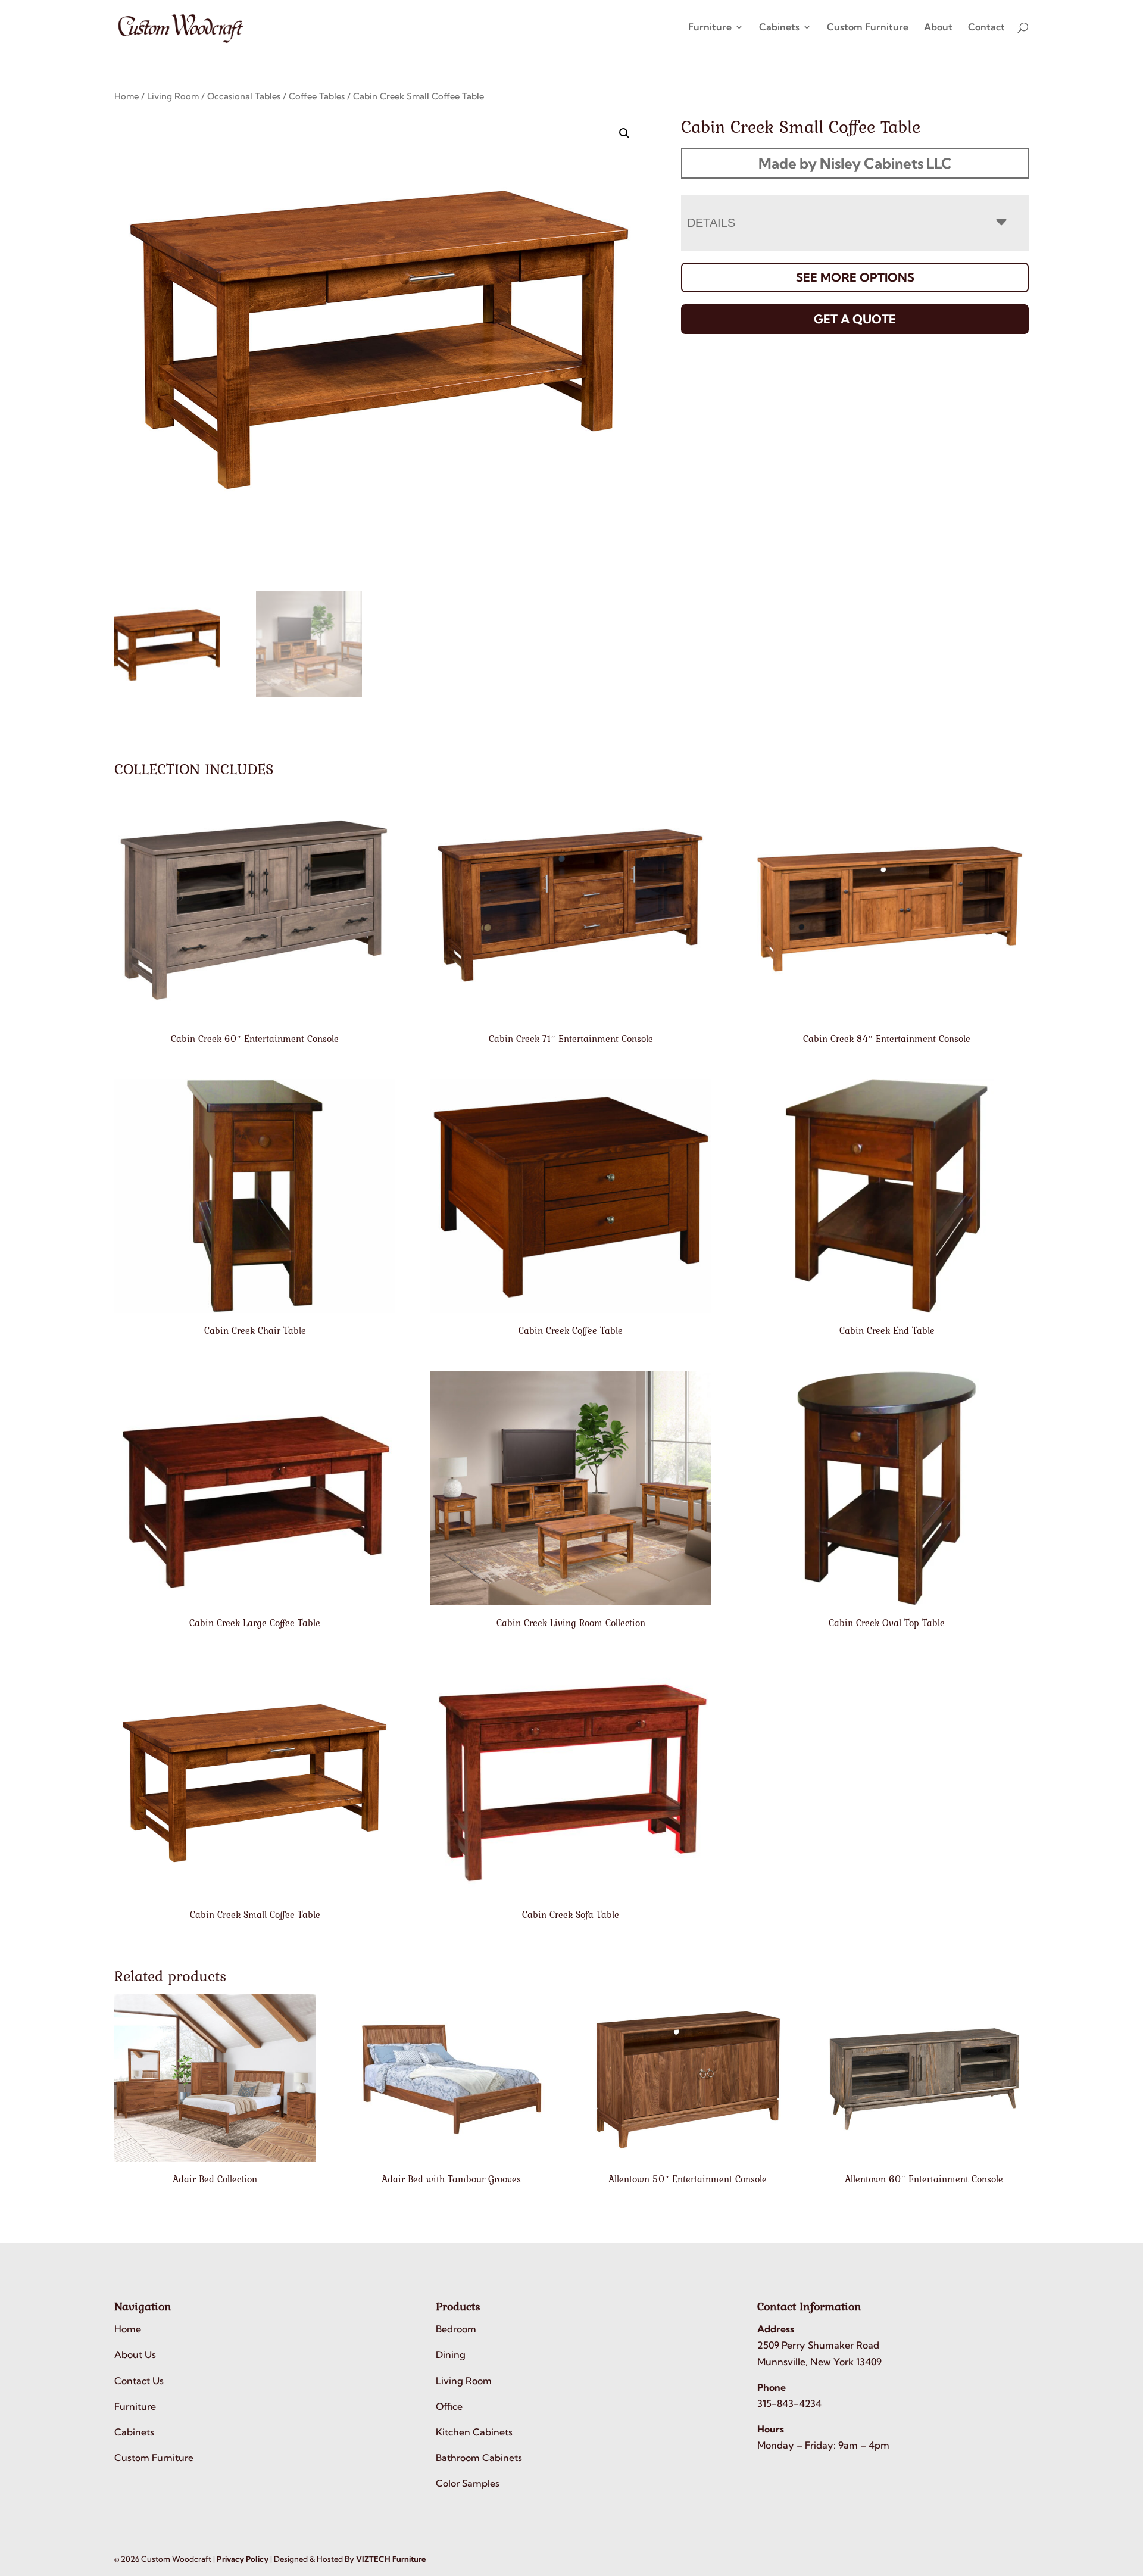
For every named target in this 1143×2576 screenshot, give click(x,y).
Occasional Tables (244, 96)
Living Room (173, 96)
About (938, 28)
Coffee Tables (317, 96)
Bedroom (456, 2329)
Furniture (710, 28)
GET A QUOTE (855, 319)
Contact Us (139, 2381)
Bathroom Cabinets (479, 2458)
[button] (624, 133)
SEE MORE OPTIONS (855, 277)
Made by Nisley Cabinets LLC (855, 163)
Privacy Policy (243, 2559)
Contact (986, 28)
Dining (451, 2355)
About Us (135, 2355)
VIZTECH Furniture (391, 2559)
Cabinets (779, 28)
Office (449, 2406)
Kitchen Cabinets (474, 2432)
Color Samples (468, 2484)
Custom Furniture (868, 28)
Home (127, 96)
